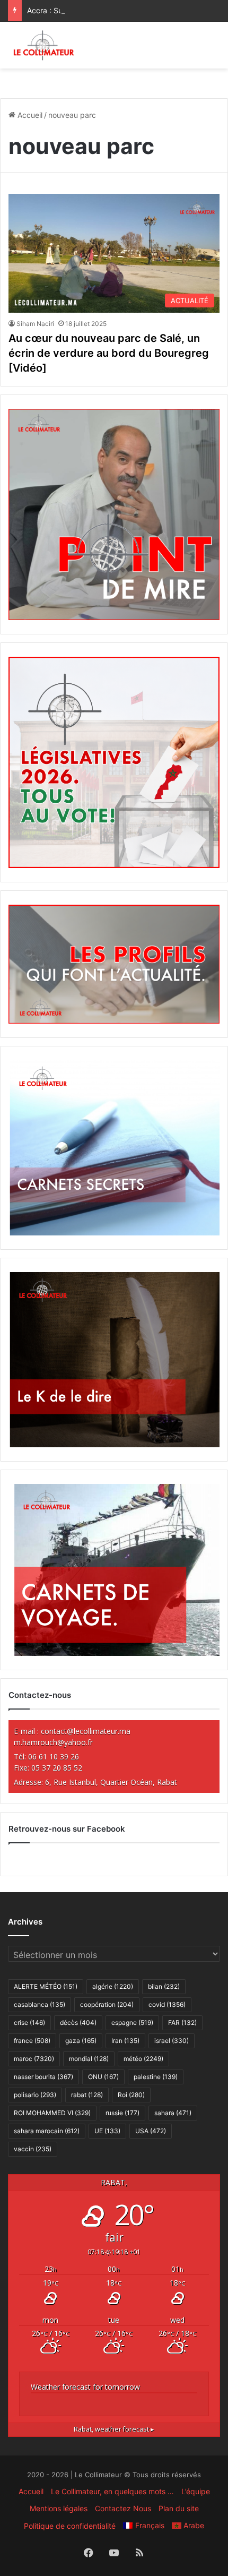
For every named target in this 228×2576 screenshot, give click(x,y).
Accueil (29, 115)
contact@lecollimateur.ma (86, 1731)
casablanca (40, 2004)
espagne (132, 2023)
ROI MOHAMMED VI (52, 2113)
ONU (103, 2077)
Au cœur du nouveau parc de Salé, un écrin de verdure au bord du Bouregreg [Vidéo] (109, 353)
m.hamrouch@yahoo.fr (53, 1742)
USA (151, 2131)
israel (172, 2041)
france (32, 2041)
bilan (164, 1986)
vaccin (33, 2149)
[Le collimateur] (44, 45)
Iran (125, 2041)
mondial (89, 2059)
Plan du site (179, 2508)
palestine (156, 2077)
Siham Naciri (35, 324)
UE (107, 2131)
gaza (81, 2041)
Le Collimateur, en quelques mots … (112, 2491)
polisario (35, 2095)
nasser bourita (43, 2077)
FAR (182, 2023)
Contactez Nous (123, 2508)
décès (78, 2023)
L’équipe (196, 2491)
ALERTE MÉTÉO (46, 1986)
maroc (34, 2059)
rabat (87, 2095)
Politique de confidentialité (70, 2526)
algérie (113, 1986)
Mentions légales (59, 2508)
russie (122, 2113)
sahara (173, 2113)
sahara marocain (47, 2131)
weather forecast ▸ (114, 2429)
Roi (131, 2095)
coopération (107, 2004)
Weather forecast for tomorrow (85, 2387)
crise (29, 2023)
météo (143, 2059)
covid (167, 2004)
